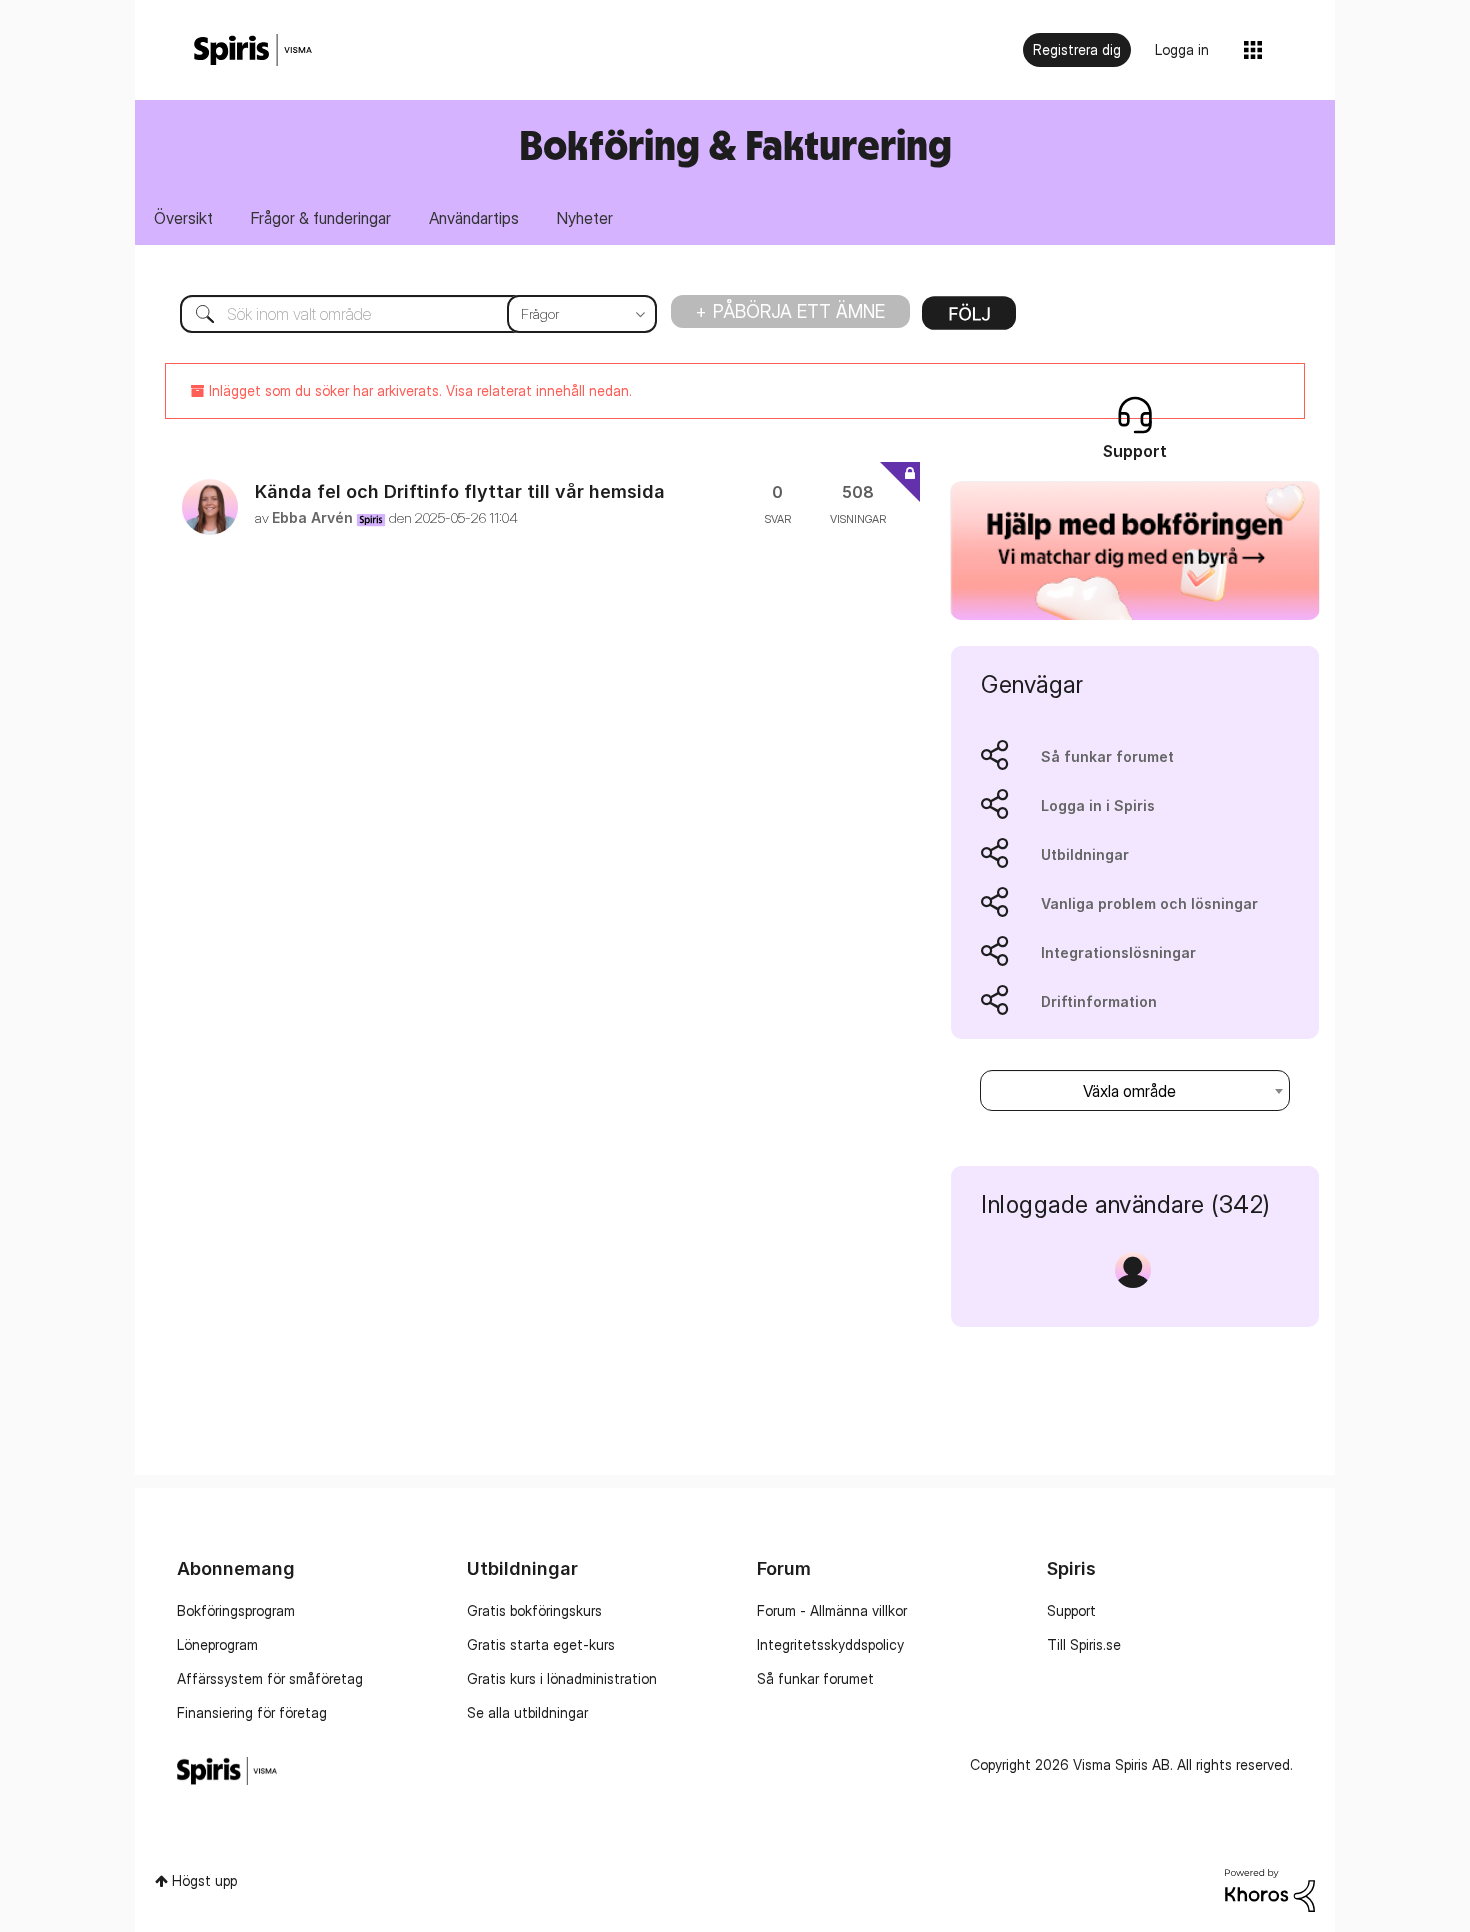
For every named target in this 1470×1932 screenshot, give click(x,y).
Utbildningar (1085, 854)
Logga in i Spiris (1098, 805)
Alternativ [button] (969, 320)
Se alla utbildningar (527, 1712)
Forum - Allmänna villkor (832, 1610)
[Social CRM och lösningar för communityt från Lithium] (1270, 1888)
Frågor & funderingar (321, 218)
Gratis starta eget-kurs (541, 1644)
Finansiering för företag (252, 1712)
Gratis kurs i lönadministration (562, 1678)
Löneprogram (217, 1644)
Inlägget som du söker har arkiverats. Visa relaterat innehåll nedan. (418, 390)
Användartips (474, 218)
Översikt (183, 218)
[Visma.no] (253, 50)
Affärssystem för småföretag (270, 1678)
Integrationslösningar (1118, 952)
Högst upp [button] (204, 1880)
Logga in (1182, 49)
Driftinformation (1099, 1001)
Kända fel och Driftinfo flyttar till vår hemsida (460, 491)
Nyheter (585, 218)
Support (1071, 1610)
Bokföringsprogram (236, 1610)
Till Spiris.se (1084, 1644)
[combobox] (403, 314)
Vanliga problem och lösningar (1149, 903)
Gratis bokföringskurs (534, 1610)
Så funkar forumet (1107, 756)
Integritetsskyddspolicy (830, 1644)
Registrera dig (1077, 49)
